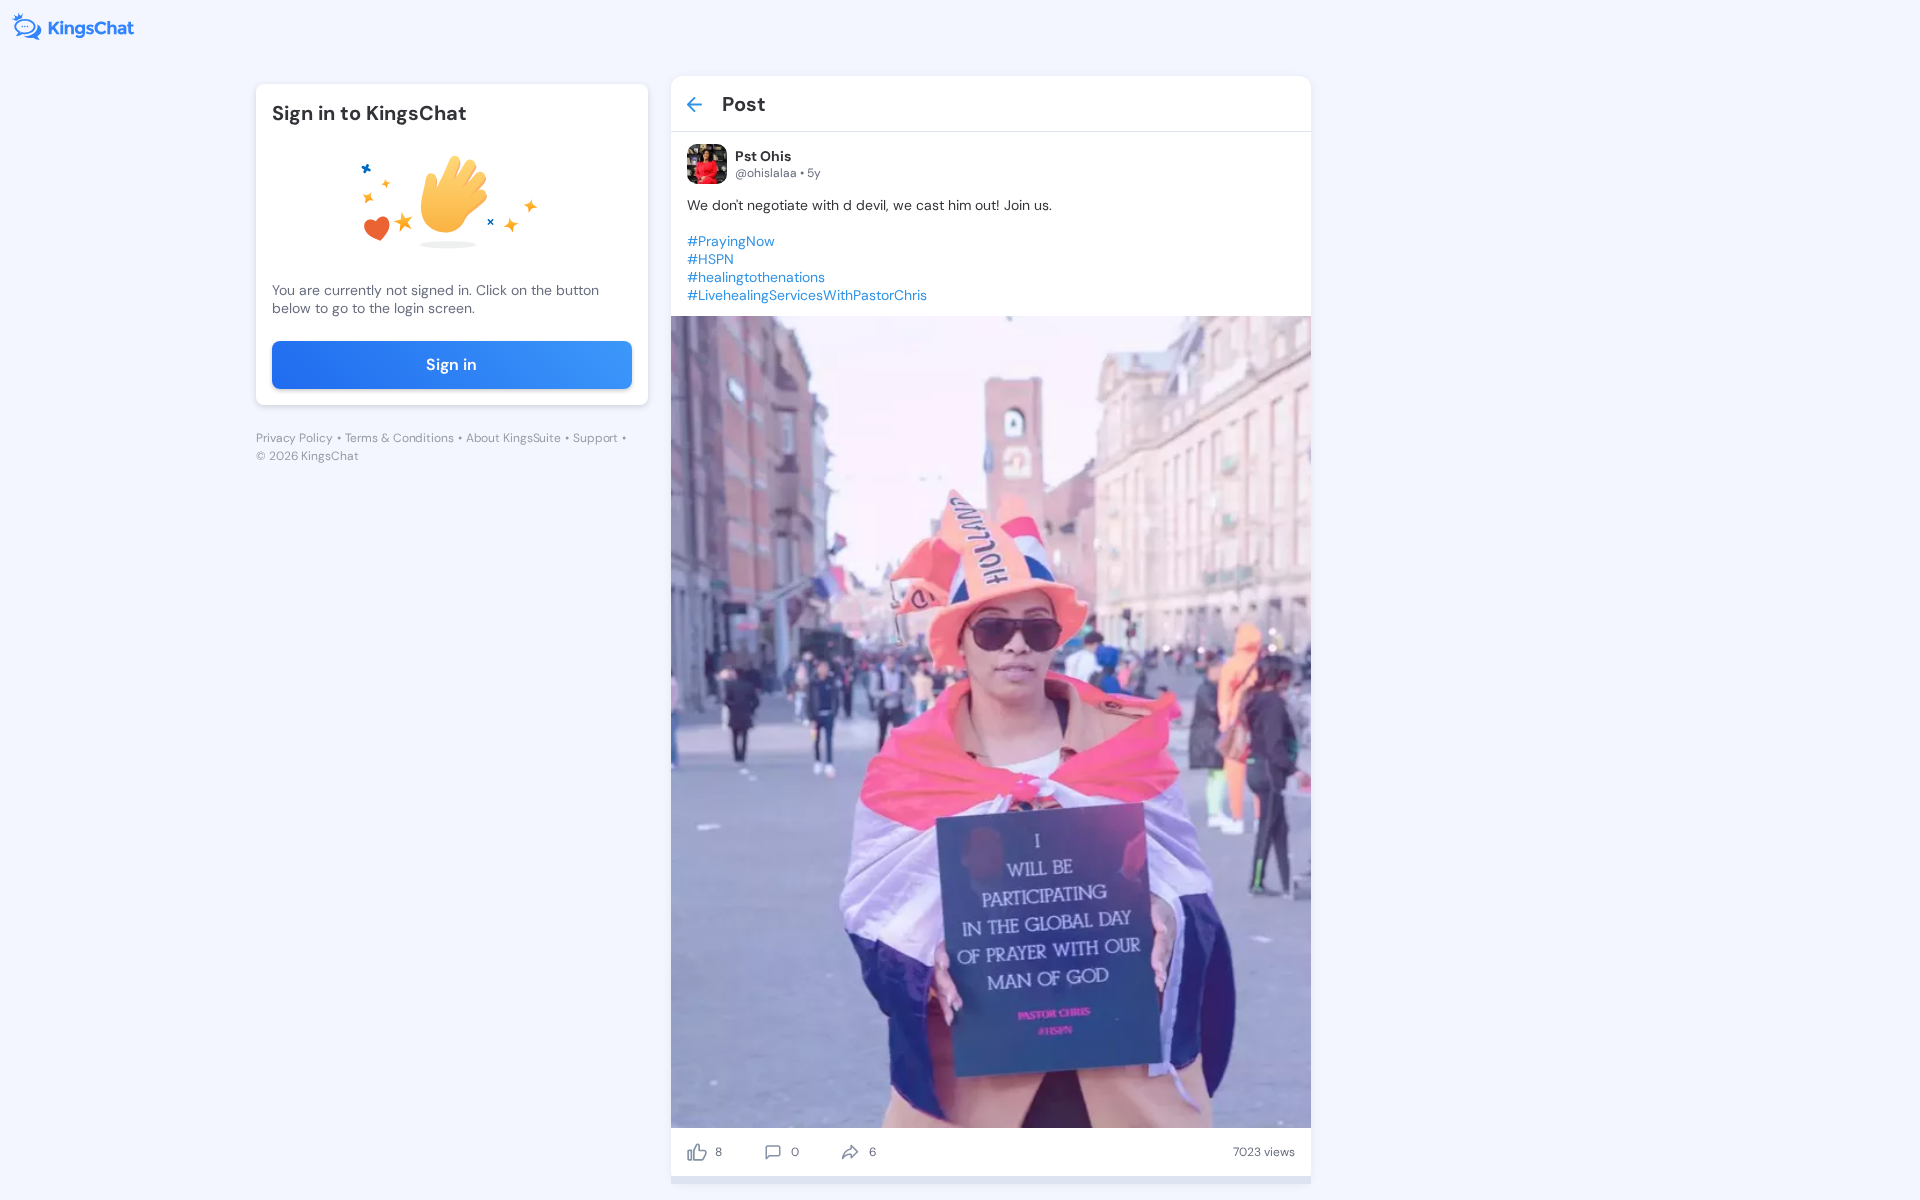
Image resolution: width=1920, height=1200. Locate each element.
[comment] (773, 1152)
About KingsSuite (513, 438)
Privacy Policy (294, 438)
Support (595, 438)
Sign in (451, 364)
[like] (697, 1152)
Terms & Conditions (399, 438)
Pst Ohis (763, 156)
